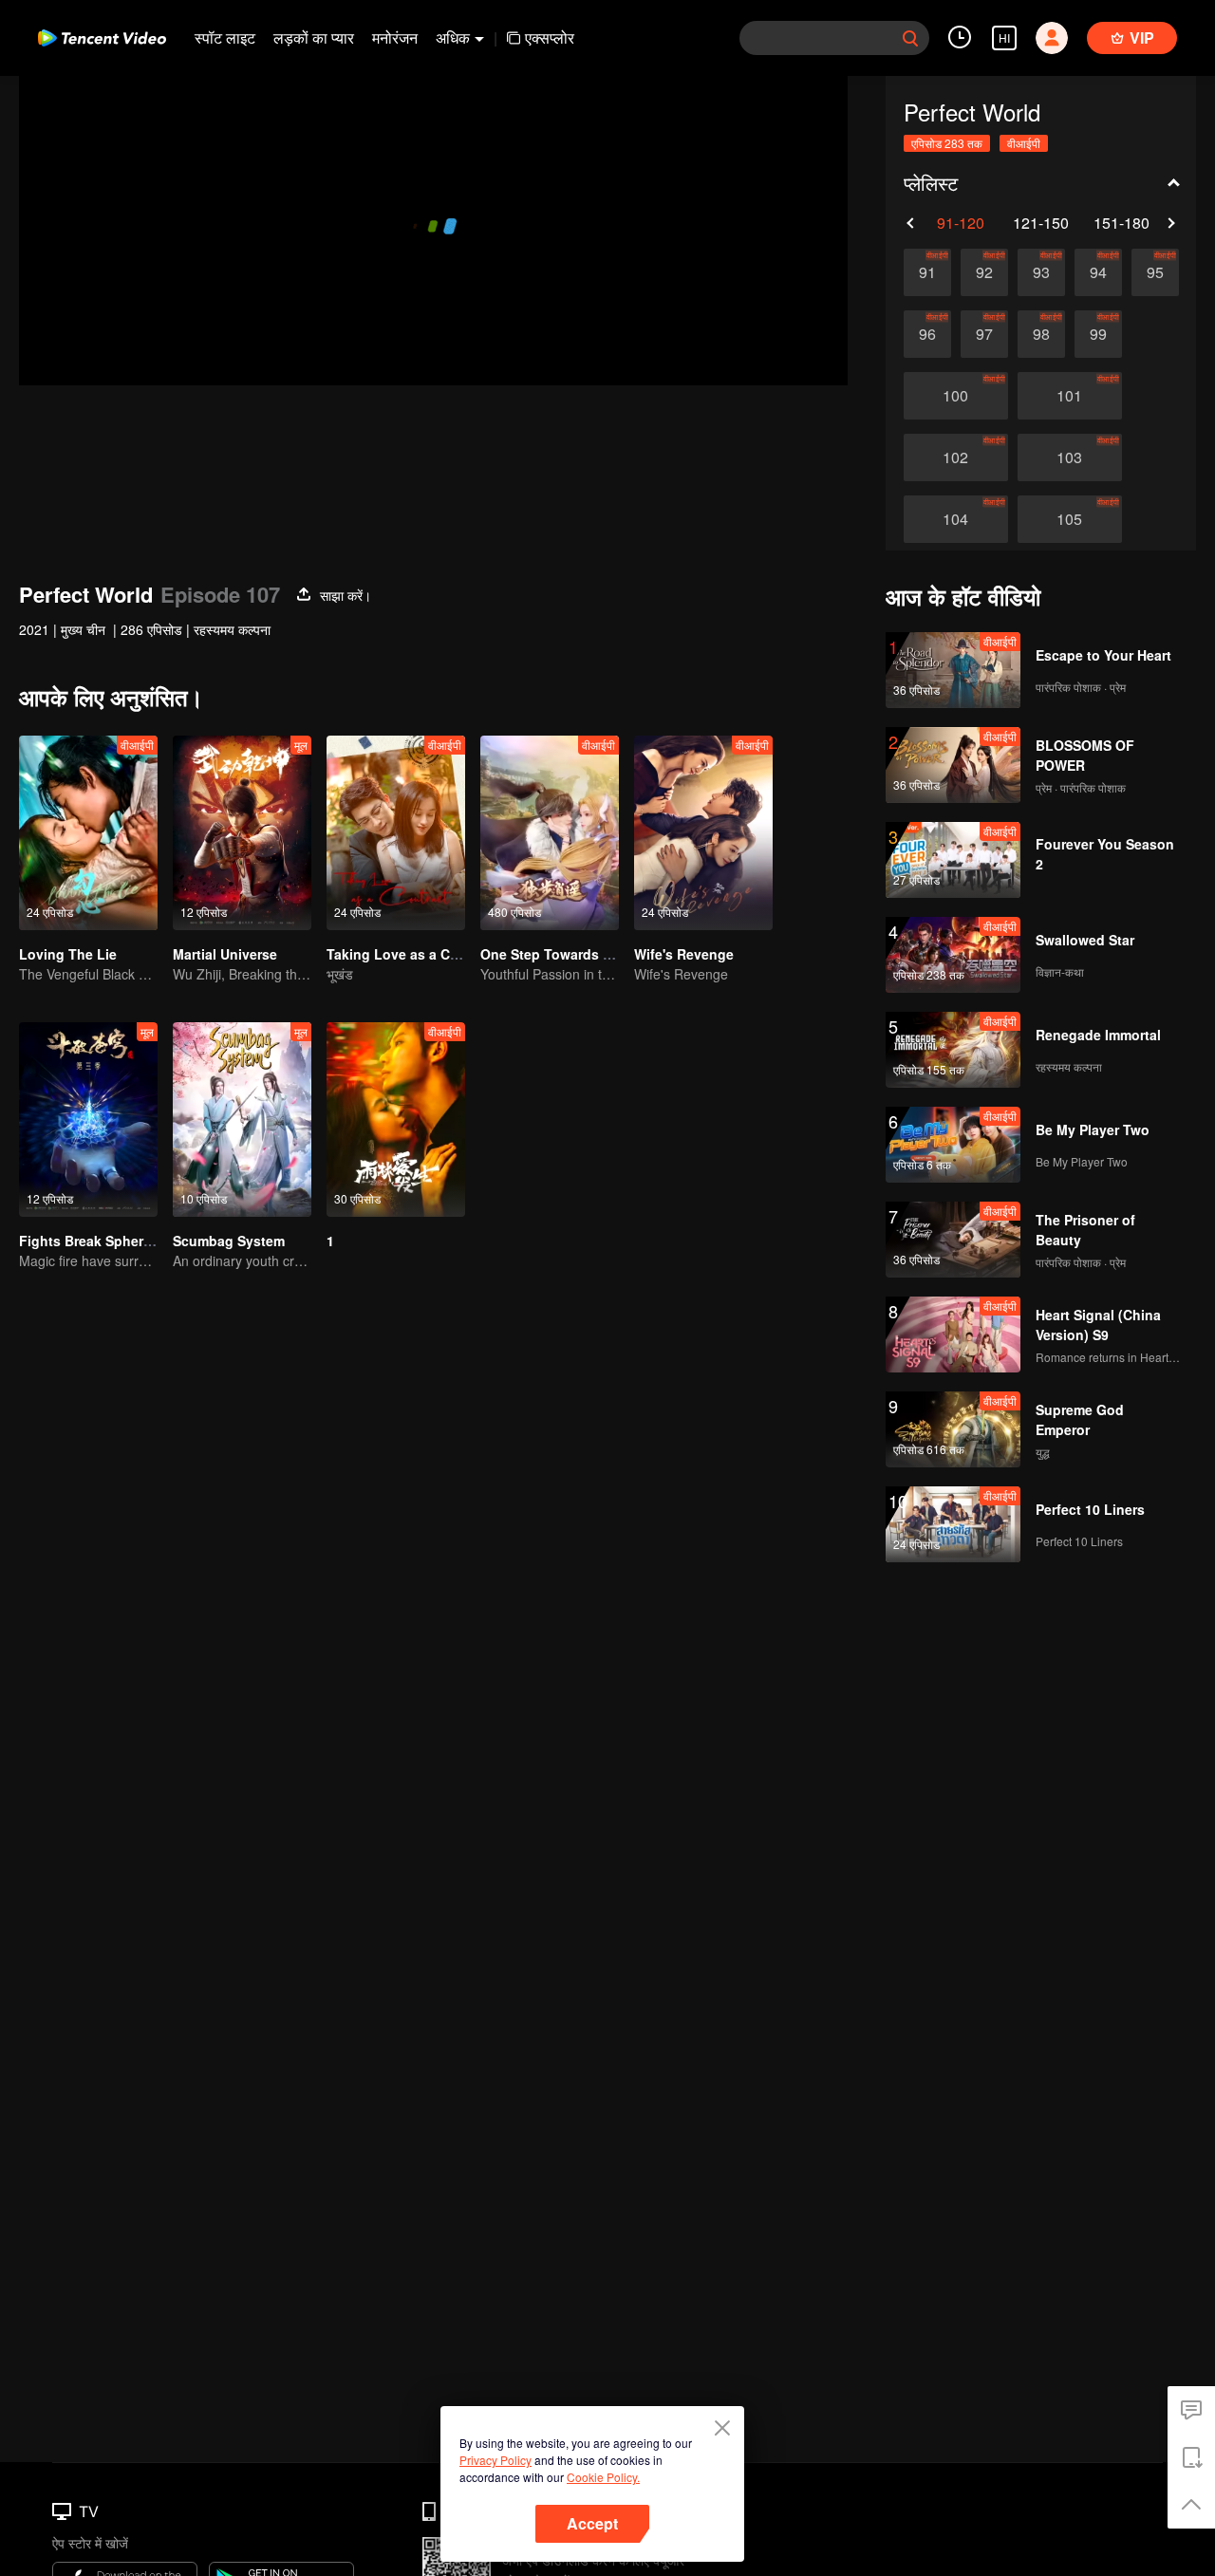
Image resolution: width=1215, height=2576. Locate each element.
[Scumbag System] (242, 1120)
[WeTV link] (102, 38)
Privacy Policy (495, 2460)
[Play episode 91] (927, 272)
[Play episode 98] (1041, 334)
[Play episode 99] (1098, 334)
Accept (592, 2523)
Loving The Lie (68, 954)
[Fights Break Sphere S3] (88, 1120)
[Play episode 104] (956, 519)
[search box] (910, 38)
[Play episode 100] (956, 396)
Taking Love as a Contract (411, 954)
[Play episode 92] (984, 272)
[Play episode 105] (1070, 519)
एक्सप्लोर (550, 37)
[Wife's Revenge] (703, 833)
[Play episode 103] (1070, 457)
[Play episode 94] (1098, 272)
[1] (396, 1120)
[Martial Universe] (242, 833)
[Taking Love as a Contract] (396, 833)
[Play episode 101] (1070, 396)
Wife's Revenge (684, 954)
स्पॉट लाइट (225, 37)
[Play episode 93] (1041, 272)
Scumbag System (229, 1241)
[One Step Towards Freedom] (550, 833)
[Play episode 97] (984, 334)
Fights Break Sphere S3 (95, 1241)
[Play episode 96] (927, 334)
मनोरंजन (395, 37)
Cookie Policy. (603, 2477)
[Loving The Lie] (88, 833)
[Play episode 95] (1155, 272)
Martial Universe (225, 954)
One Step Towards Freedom (570, 954)
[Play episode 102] (956, 457)
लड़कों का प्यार (314, 37)
